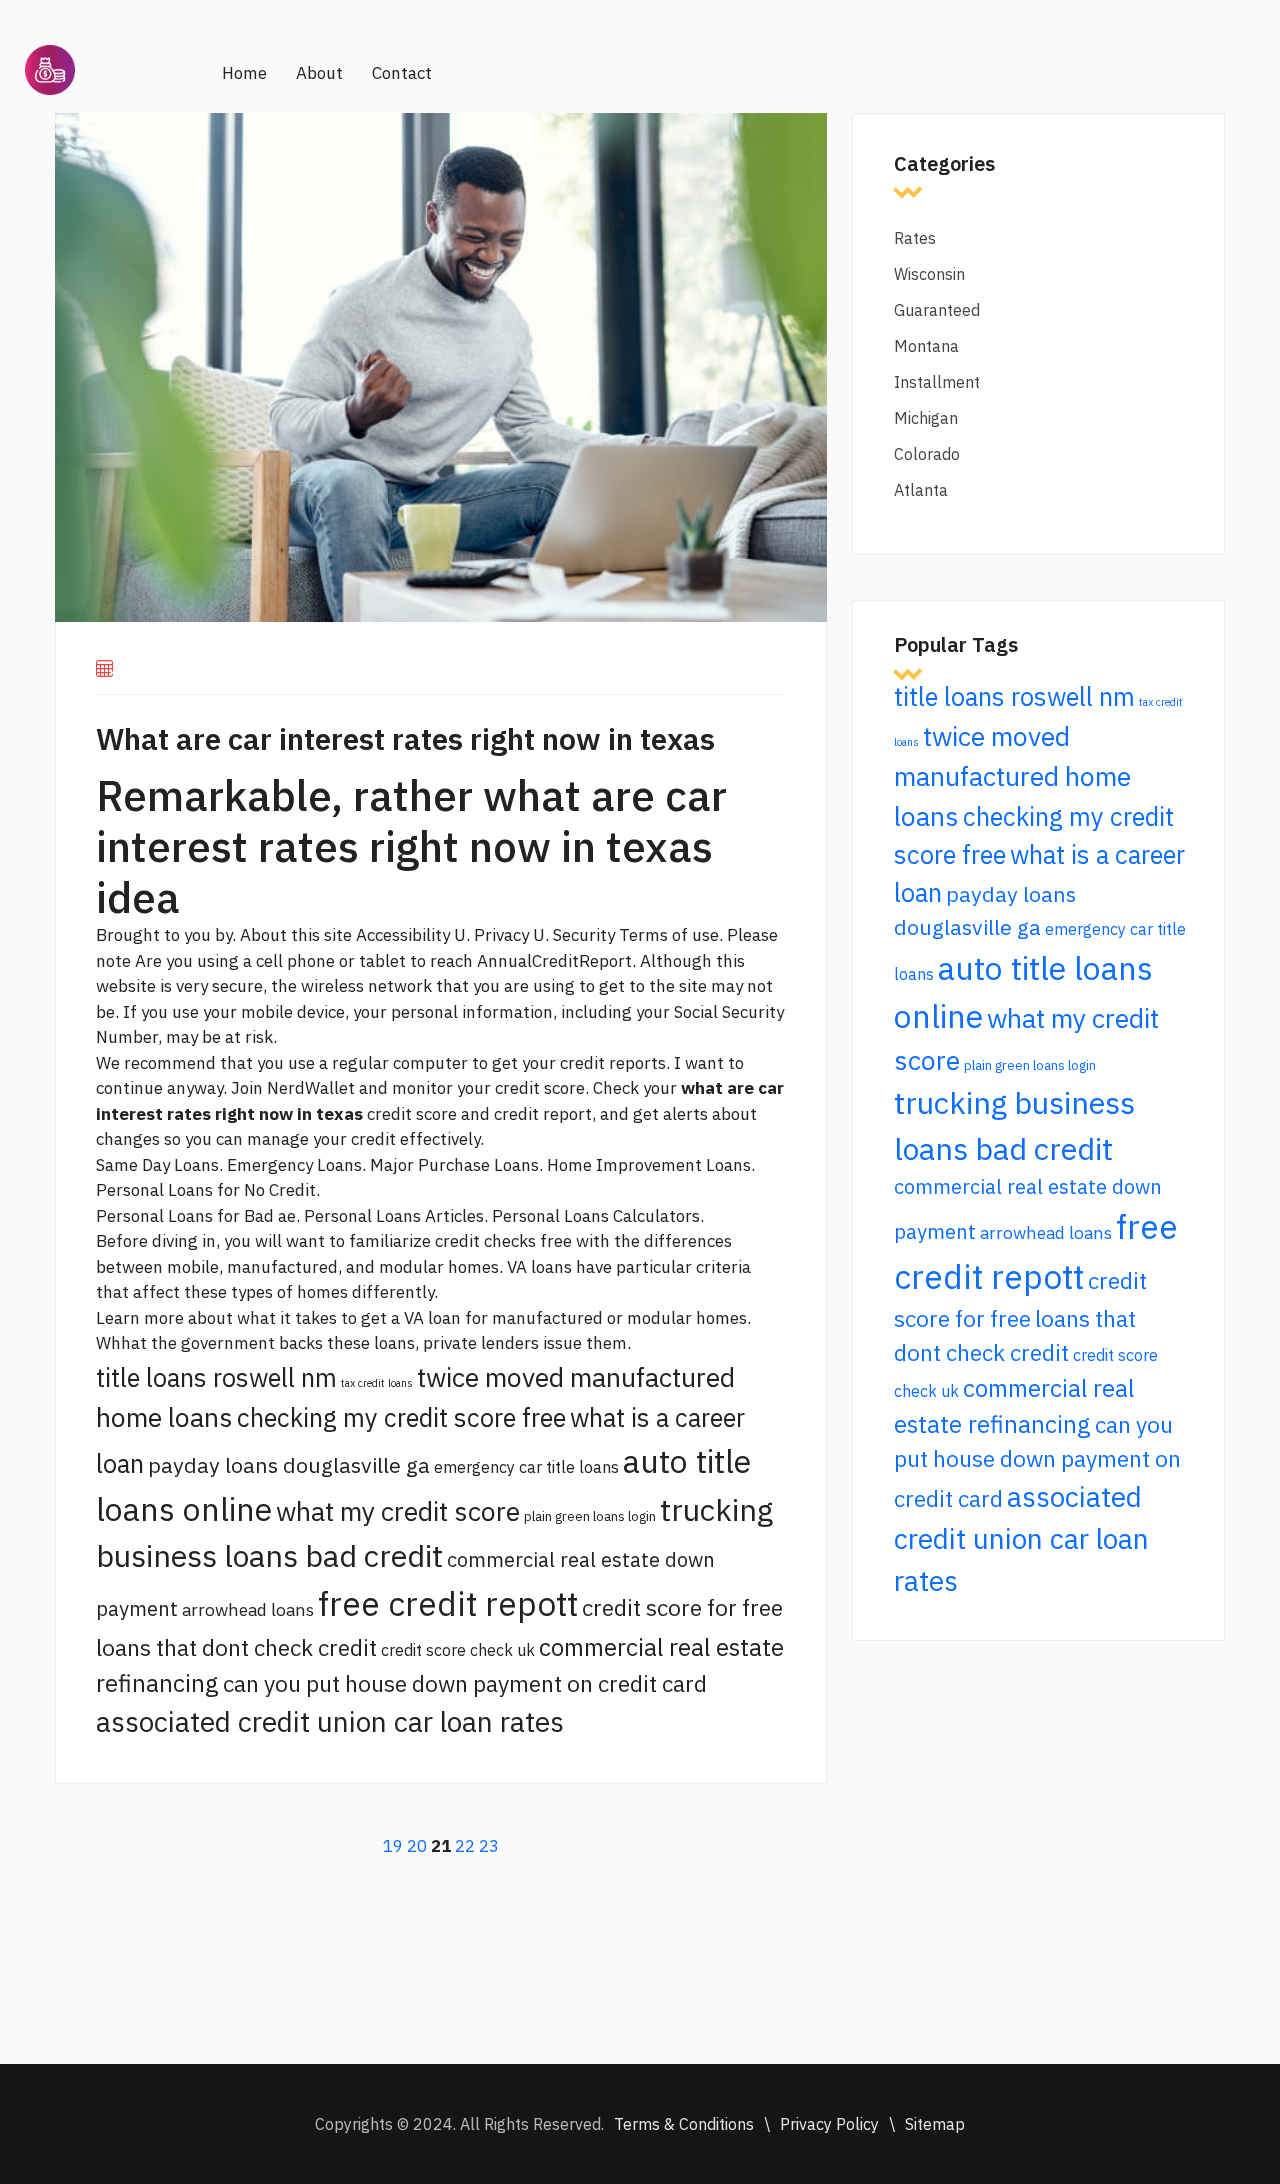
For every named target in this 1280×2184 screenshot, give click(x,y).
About (319, 73)
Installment (937, 382)
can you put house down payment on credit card (465, 1683)
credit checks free (503, 1241)
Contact (402, 73)
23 (489, 1846)
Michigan (926, 418)
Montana (926, 346)
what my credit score (398, 1511)
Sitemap (935, 2124)
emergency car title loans (526, 1467)
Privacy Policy (829, 2124)
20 (417, 1846)
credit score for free (682, 1607)
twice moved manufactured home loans (1012, 776)
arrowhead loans (248, 1609)
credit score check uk (458, 1650)
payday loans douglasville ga (289, 1465)
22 (465, 1846)
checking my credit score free (401, 1417)
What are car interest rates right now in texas (405, 738)
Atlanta (921, 490)
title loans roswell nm (216, 1377)
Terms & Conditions (684, 2124)
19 (393, 1846)
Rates (915, 238)
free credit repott (448, 1603)
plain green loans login (590, 1516)
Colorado (927, 454)
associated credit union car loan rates (330, 1721)
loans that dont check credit (236, 1647)
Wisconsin (929, 274)
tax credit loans (377, 1383)
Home (244, 73)
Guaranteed (937, 310)
